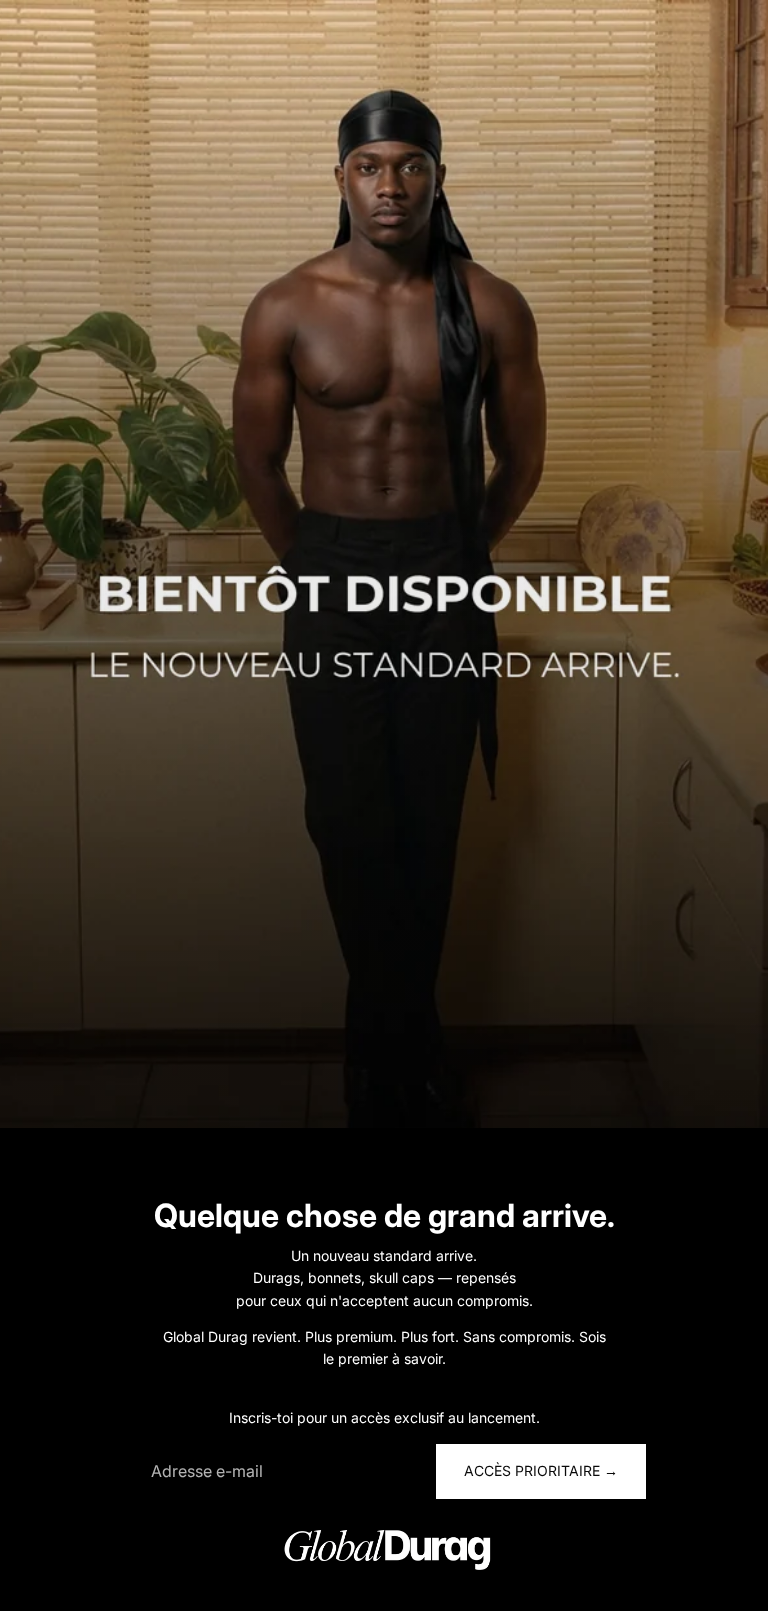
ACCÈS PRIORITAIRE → (541, 1470)
